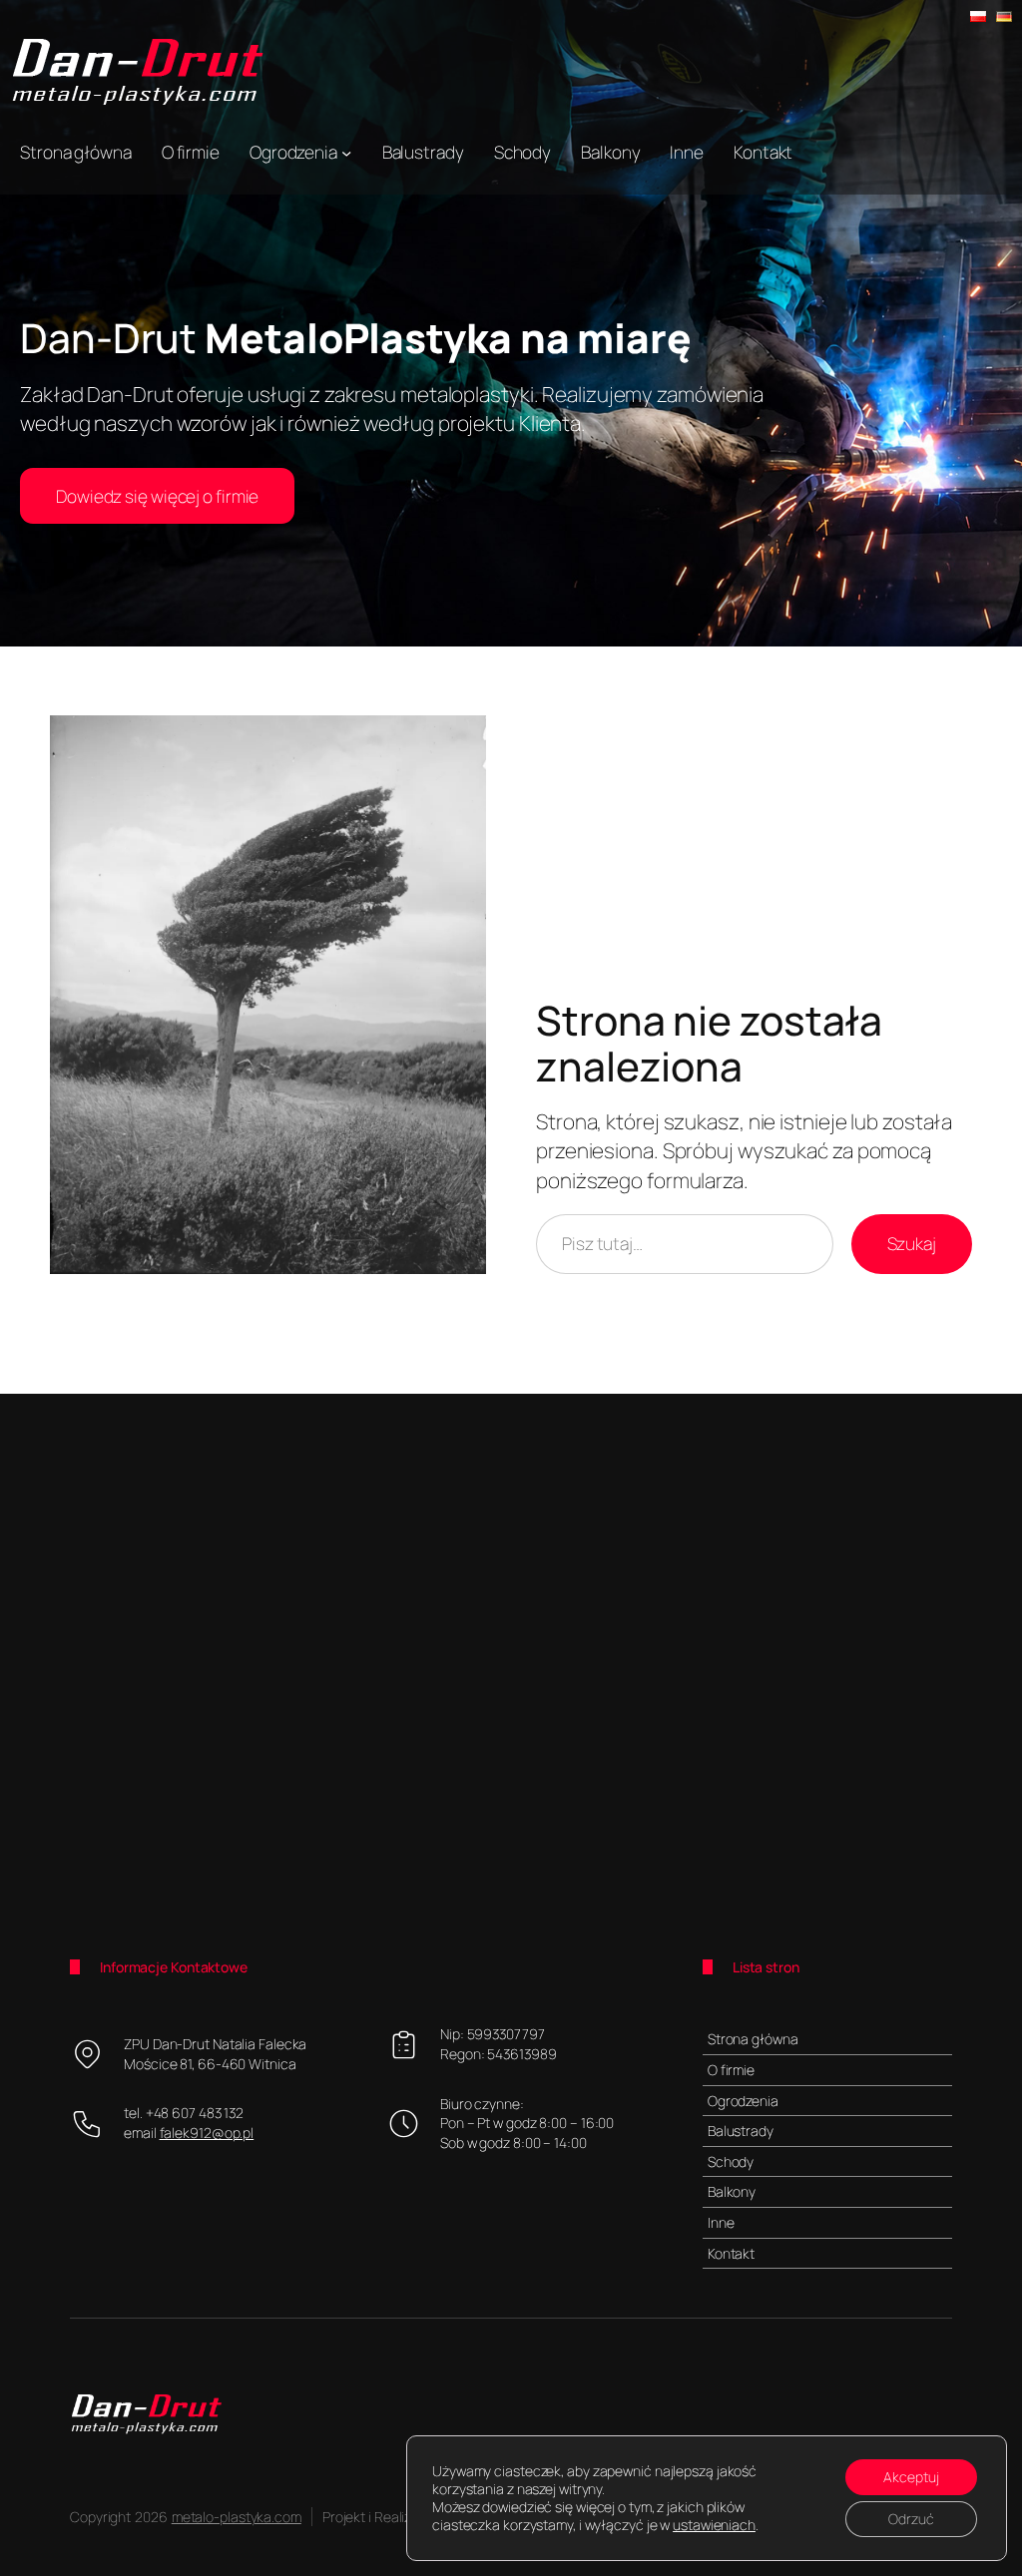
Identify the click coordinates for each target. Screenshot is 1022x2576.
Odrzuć (911, 2519)
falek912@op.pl (207, 2133)
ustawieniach (714, 2525)
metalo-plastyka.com (237, 2517)
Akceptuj (911, 2477)
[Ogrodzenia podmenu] (346, 152)
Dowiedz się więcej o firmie (157, 496)
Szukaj (912, 1243)
